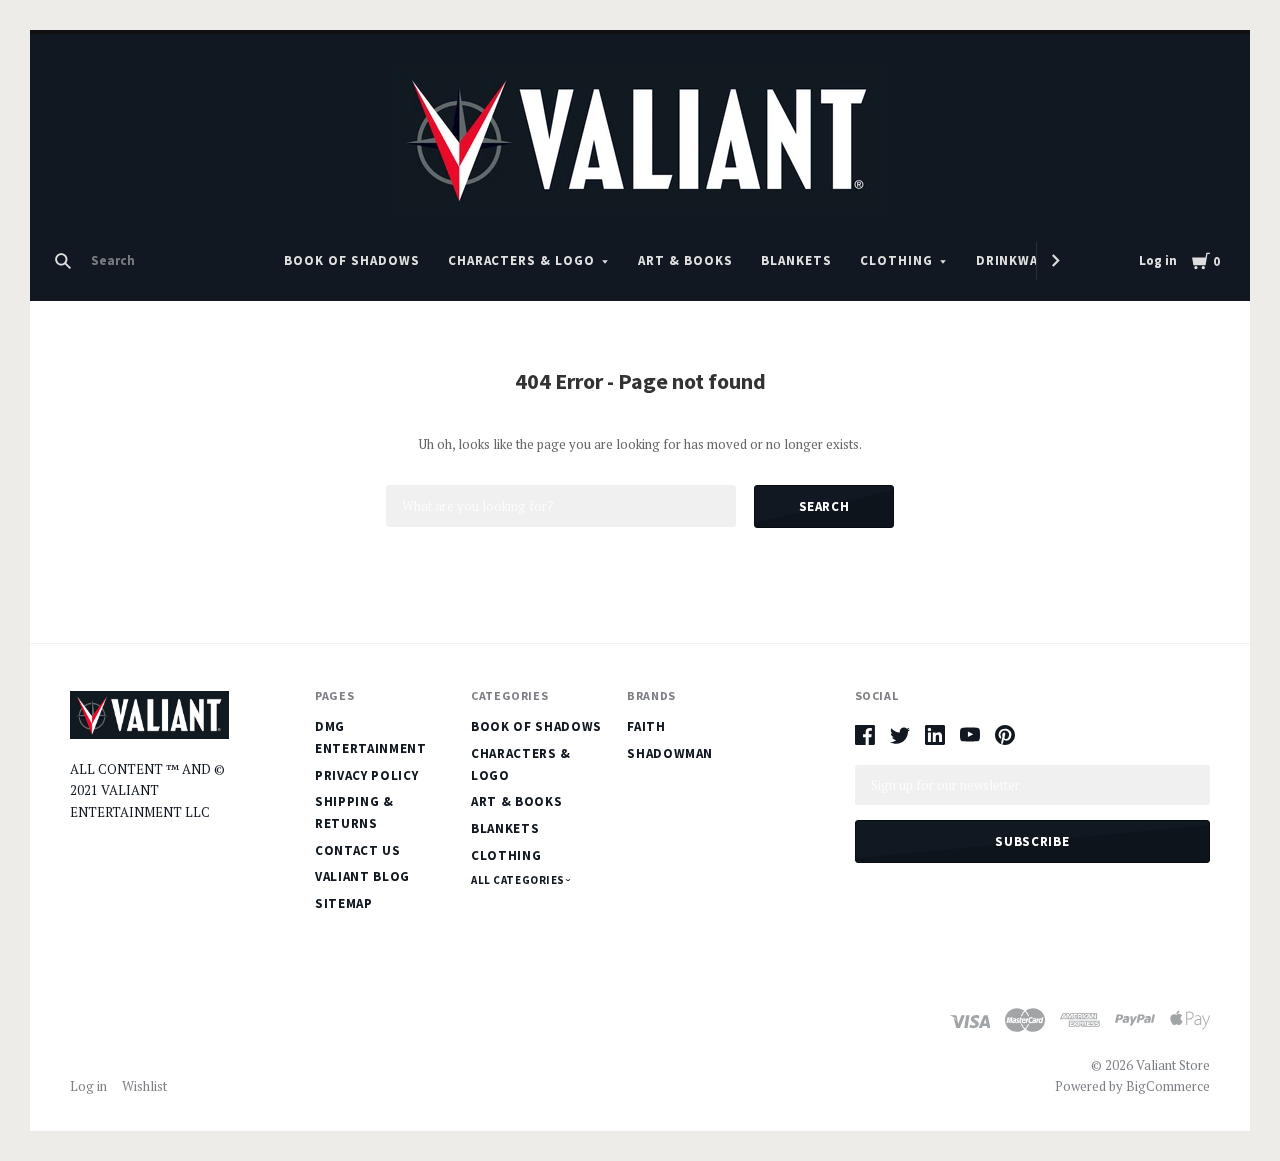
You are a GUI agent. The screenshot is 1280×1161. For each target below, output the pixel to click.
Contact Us (358, 850)
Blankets (796, 260)
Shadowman (670, 753)
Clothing (896, 260)
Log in (1158, 260)
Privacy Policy (366, 775)
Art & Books (685, 260)
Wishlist (144, 1086)
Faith (646, 726)
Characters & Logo (522, 260)
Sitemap (344, 903)
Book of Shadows (352, 260)
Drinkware (1016, 260)
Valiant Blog (362, 876)
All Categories (519, 880)
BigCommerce (1168, 1086)
